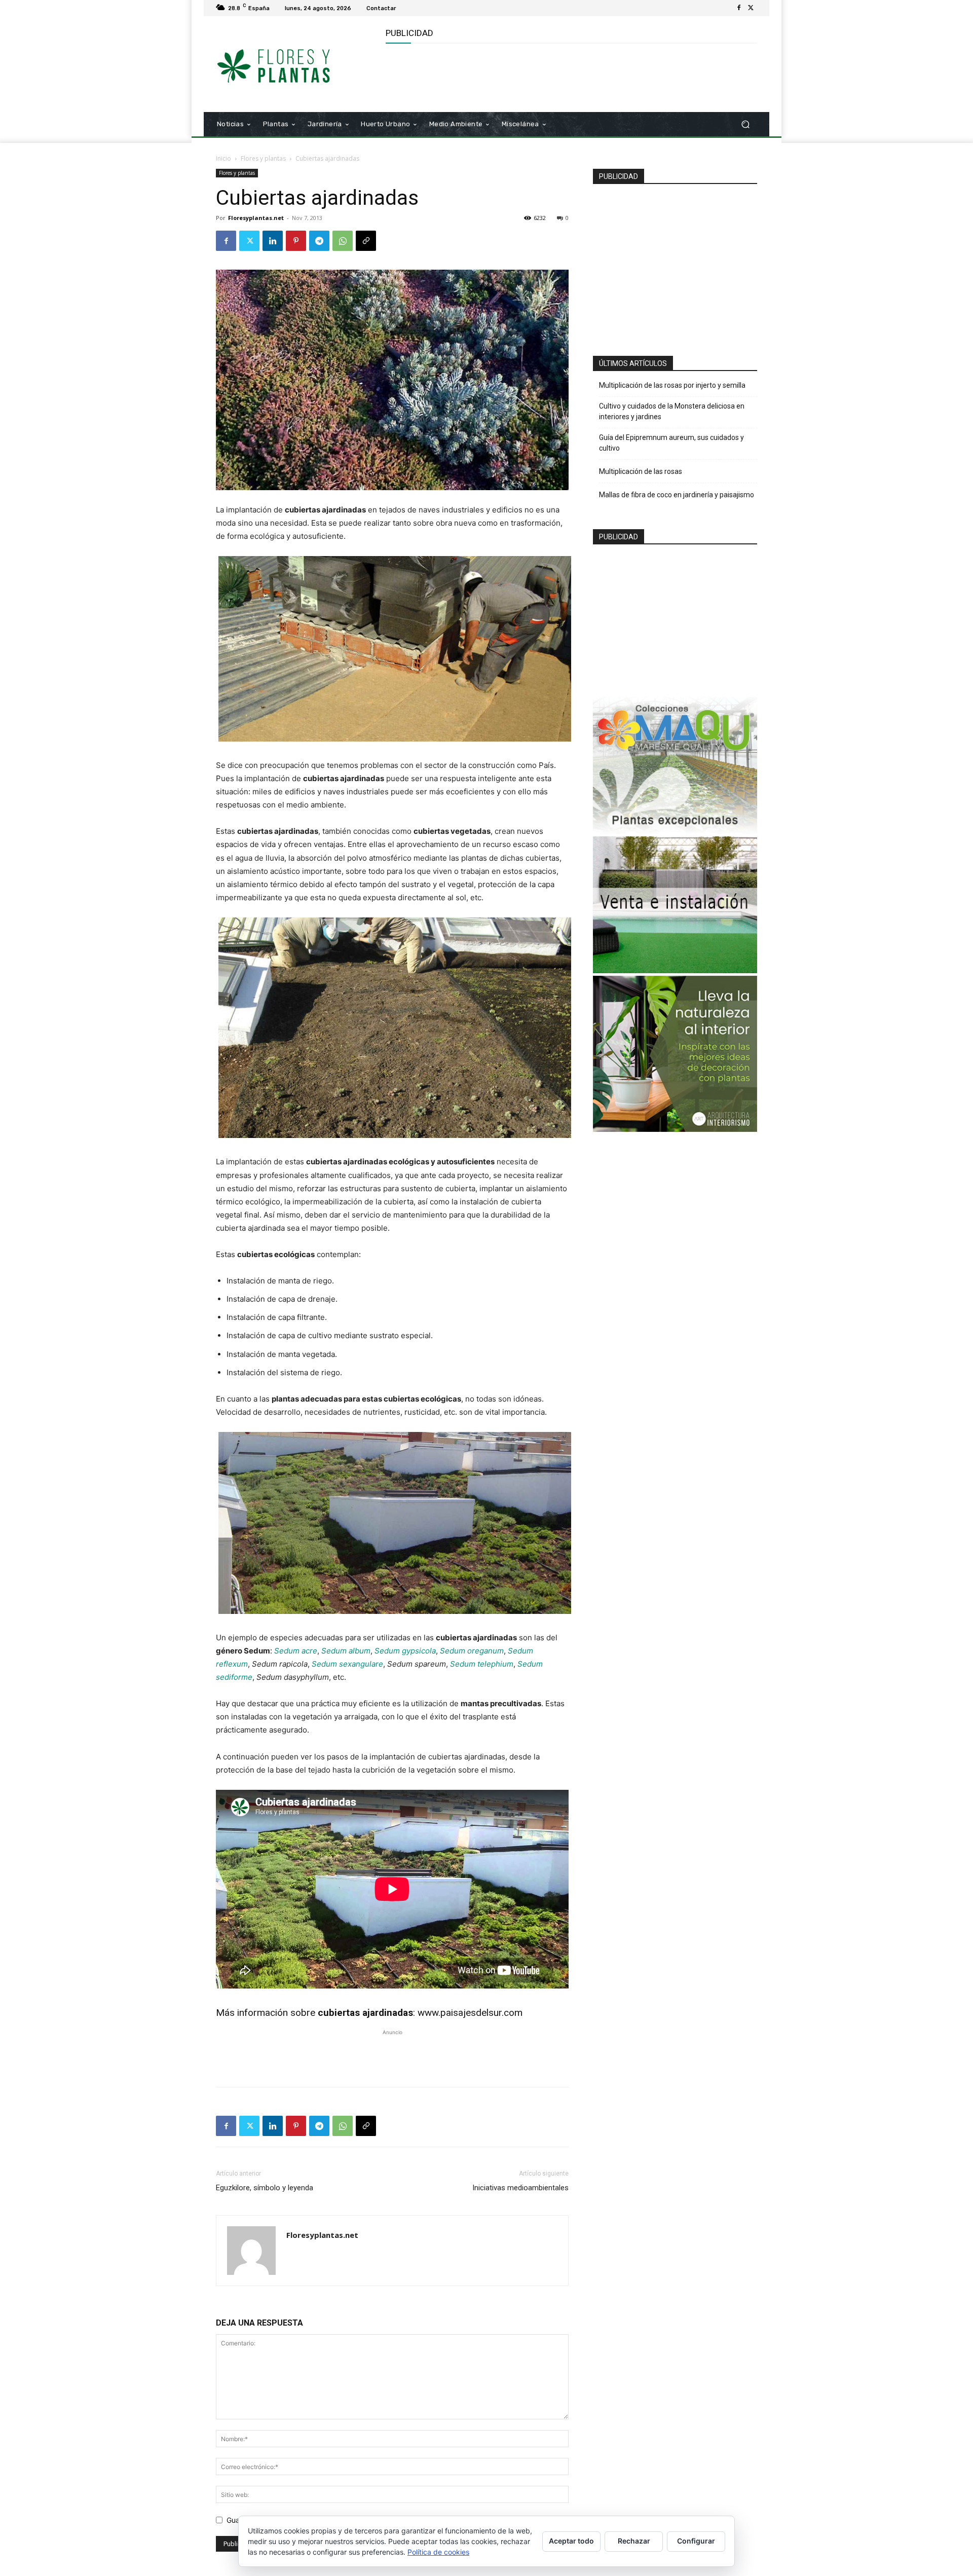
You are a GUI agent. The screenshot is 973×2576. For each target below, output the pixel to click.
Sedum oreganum (472, 1651)
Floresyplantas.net (256, 218)
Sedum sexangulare (347, 1664)
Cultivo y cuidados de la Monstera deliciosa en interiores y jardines (672, 411)
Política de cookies (438, 2552)
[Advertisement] (570, 77)
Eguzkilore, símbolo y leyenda (265, 2188)
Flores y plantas (263, 158)
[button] (745, 124)
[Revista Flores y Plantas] (289, 64)
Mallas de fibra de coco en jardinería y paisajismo (677, 495)
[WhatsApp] (343, 241)
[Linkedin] (273, 241)
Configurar (696, 2541)
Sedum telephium (482, 1664)
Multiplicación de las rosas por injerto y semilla (672, 385)
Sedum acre (296, 1651)
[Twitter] (751, 8)
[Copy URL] (366, 241)
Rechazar (634, 2541)
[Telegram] (319, 241)
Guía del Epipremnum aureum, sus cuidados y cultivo (671, 443)
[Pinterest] (296, 241)
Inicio (223, 158)
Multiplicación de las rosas (641, 471)
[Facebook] (739, 8)
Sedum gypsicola (405, 1651)
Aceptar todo (571, 2541)
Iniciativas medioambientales (520, 2188)
